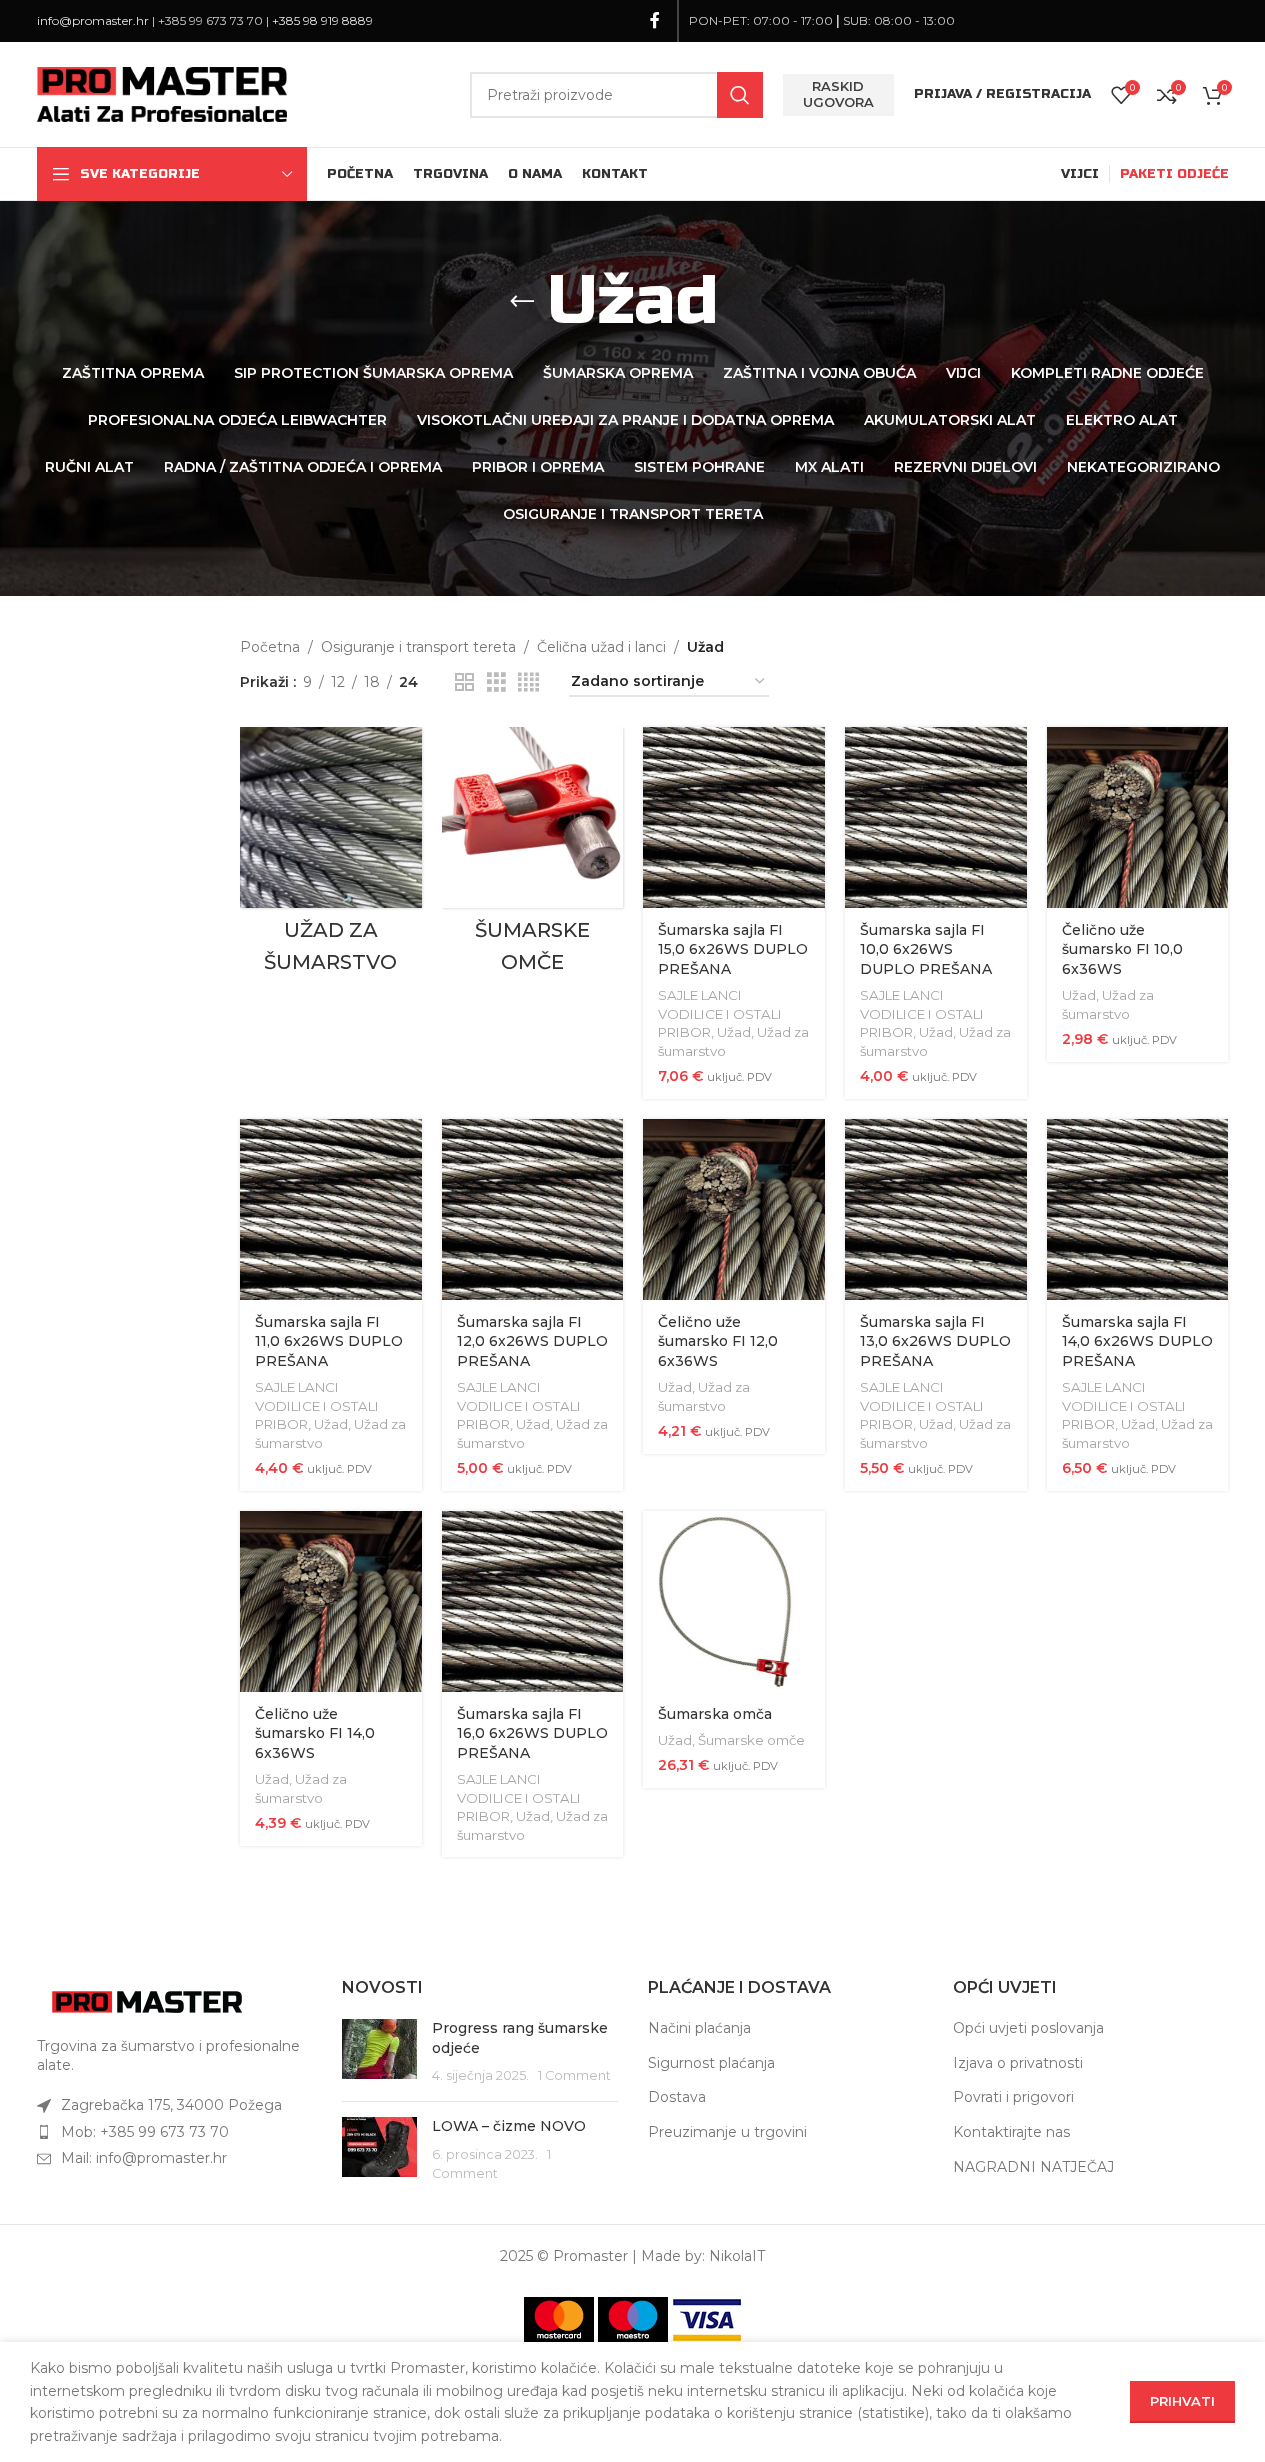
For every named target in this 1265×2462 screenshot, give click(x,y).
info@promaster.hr (93, 20)
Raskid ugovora (838, 94)
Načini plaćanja (699, 2028)
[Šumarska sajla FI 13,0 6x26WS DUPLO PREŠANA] (936, 1210)
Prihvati (1182, 2401)
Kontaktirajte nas (1011, 2132)
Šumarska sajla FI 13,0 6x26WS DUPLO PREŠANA (935, 1341)
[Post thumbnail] (379, 2052)
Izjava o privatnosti (1018, 2063)
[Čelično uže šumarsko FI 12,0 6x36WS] (734, 1210)
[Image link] (147, 2000)
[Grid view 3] (496, 682)
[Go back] (522, 302)
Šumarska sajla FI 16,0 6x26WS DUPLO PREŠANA (532, 1733)
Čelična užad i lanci (601, 647)
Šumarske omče (751, 1740)
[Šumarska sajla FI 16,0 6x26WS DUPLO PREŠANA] (533, 1602)
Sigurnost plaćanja (711, 2063)
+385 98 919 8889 (322, 20)
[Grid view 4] (528, 682)
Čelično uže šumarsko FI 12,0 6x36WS (718, 1341)
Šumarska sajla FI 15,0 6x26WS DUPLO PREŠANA (733, 949)
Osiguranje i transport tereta (418, 647)
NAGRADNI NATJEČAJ (1033, 2167)
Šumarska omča (715, 1714)
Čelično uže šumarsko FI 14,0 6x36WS (315, 1733)
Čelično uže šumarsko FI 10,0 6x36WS (1122, 949)
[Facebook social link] (655, 20)
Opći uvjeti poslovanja (1028, 2028)
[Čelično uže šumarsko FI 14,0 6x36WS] (331, 1602)
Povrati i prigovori (1013, 2097)
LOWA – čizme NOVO (509, 2126)
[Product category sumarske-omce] (533, 856)
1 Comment (574, 2075)
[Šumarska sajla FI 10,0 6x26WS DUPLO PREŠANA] (936, 818)
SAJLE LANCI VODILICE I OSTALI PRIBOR (720, 1013)
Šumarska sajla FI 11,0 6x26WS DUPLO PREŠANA (329, 1341)
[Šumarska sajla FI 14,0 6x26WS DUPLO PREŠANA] (1138, 1210)
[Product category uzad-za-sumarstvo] (331, 856)
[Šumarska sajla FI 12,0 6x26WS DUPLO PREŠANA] (533, 1210)
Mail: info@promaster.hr (144, 2158)
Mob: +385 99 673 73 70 (145, 2132)
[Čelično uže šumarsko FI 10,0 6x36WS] (1138, 818)
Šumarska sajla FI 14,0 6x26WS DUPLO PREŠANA (1137, 1341)
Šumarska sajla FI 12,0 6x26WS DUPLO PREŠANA (532, 1341)
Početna (270, 647)
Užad (734, 1032)
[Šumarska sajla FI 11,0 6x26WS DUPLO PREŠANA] (331, 1210)
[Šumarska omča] (734, 1602)
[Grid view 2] (464, 682)
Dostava (677, 2097)
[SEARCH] (740, 95)
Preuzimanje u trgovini (727, 2132)
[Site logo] (162, 93)
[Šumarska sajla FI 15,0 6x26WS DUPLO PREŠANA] (734, 818)
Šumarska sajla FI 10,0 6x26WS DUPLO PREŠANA (926, 949)
